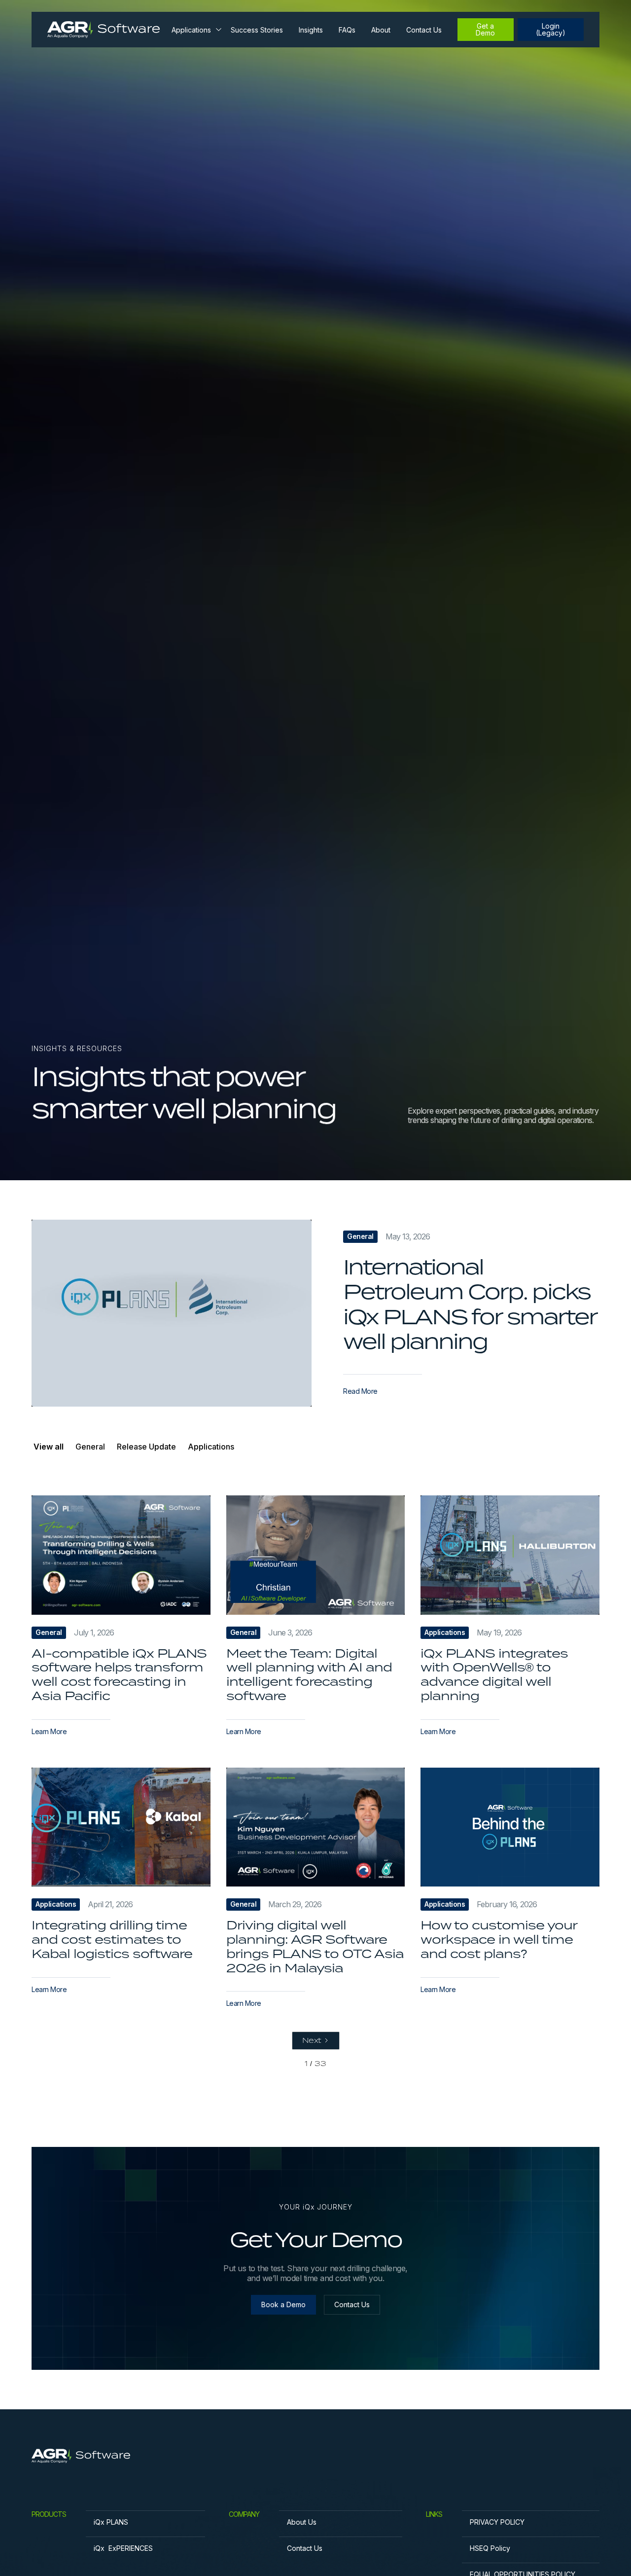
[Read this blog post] (172, 1313)
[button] (195, 30)
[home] (104, 29)
